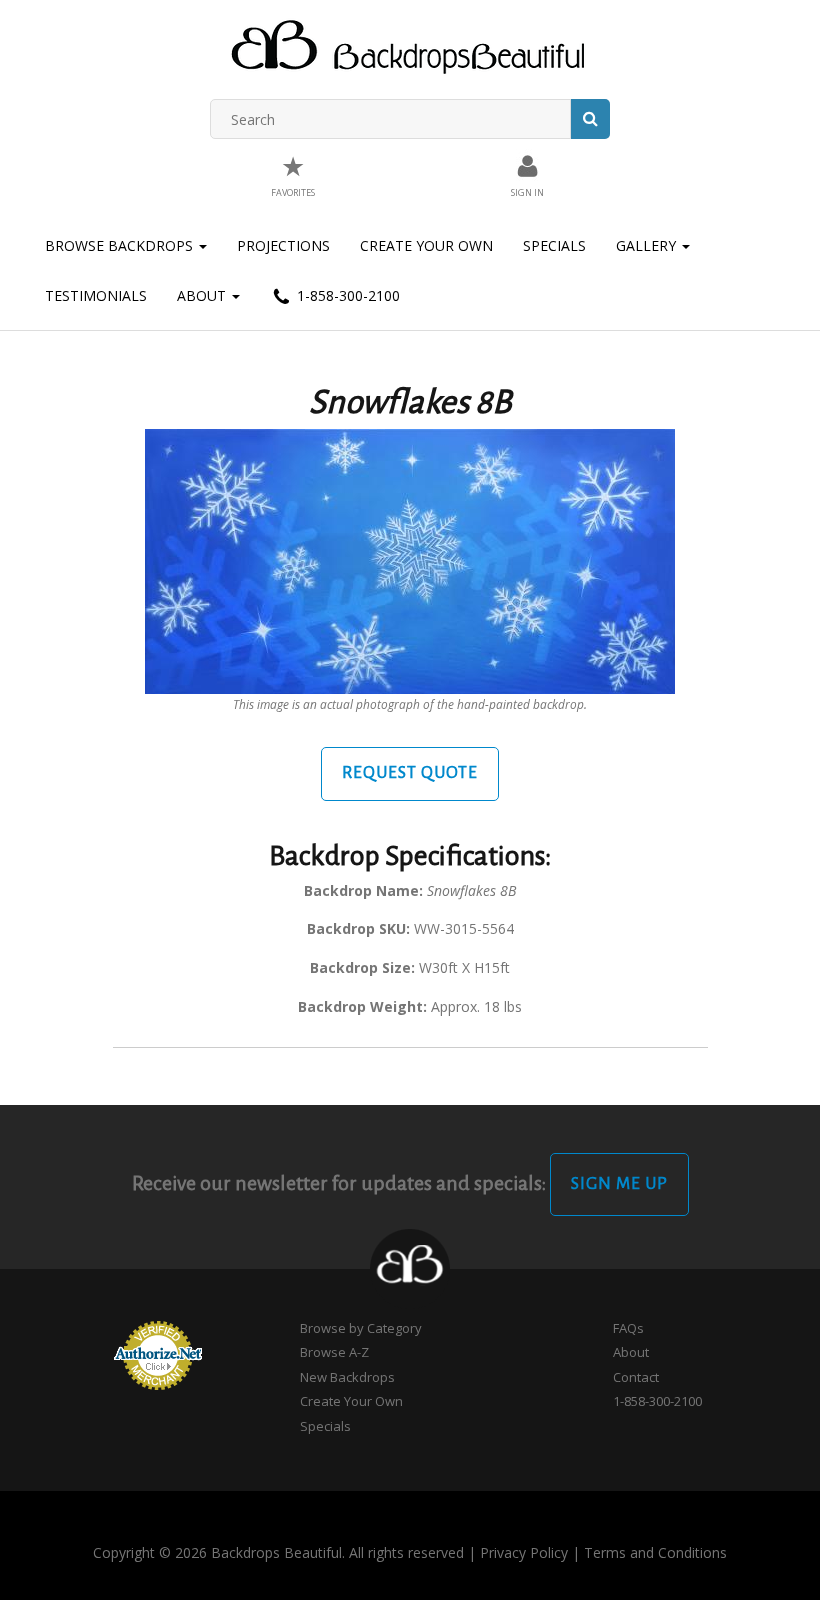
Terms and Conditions (655, 1552)
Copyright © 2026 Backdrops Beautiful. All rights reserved (278, 1552)
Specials (554, 245)
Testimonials (96, 295)
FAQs (628, 1328)
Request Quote (410, 773)
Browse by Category (361, 1328)
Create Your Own (426, 245)
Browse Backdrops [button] (121, 245)
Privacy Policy (524, 1552)
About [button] (203, 295)
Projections (283, 245)
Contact (636, 1377)
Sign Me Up (619, 1184)
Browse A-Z (334, 1352)
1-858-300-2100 (346, 295)
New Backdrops (347, 1377)
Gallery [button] (648, 245)
